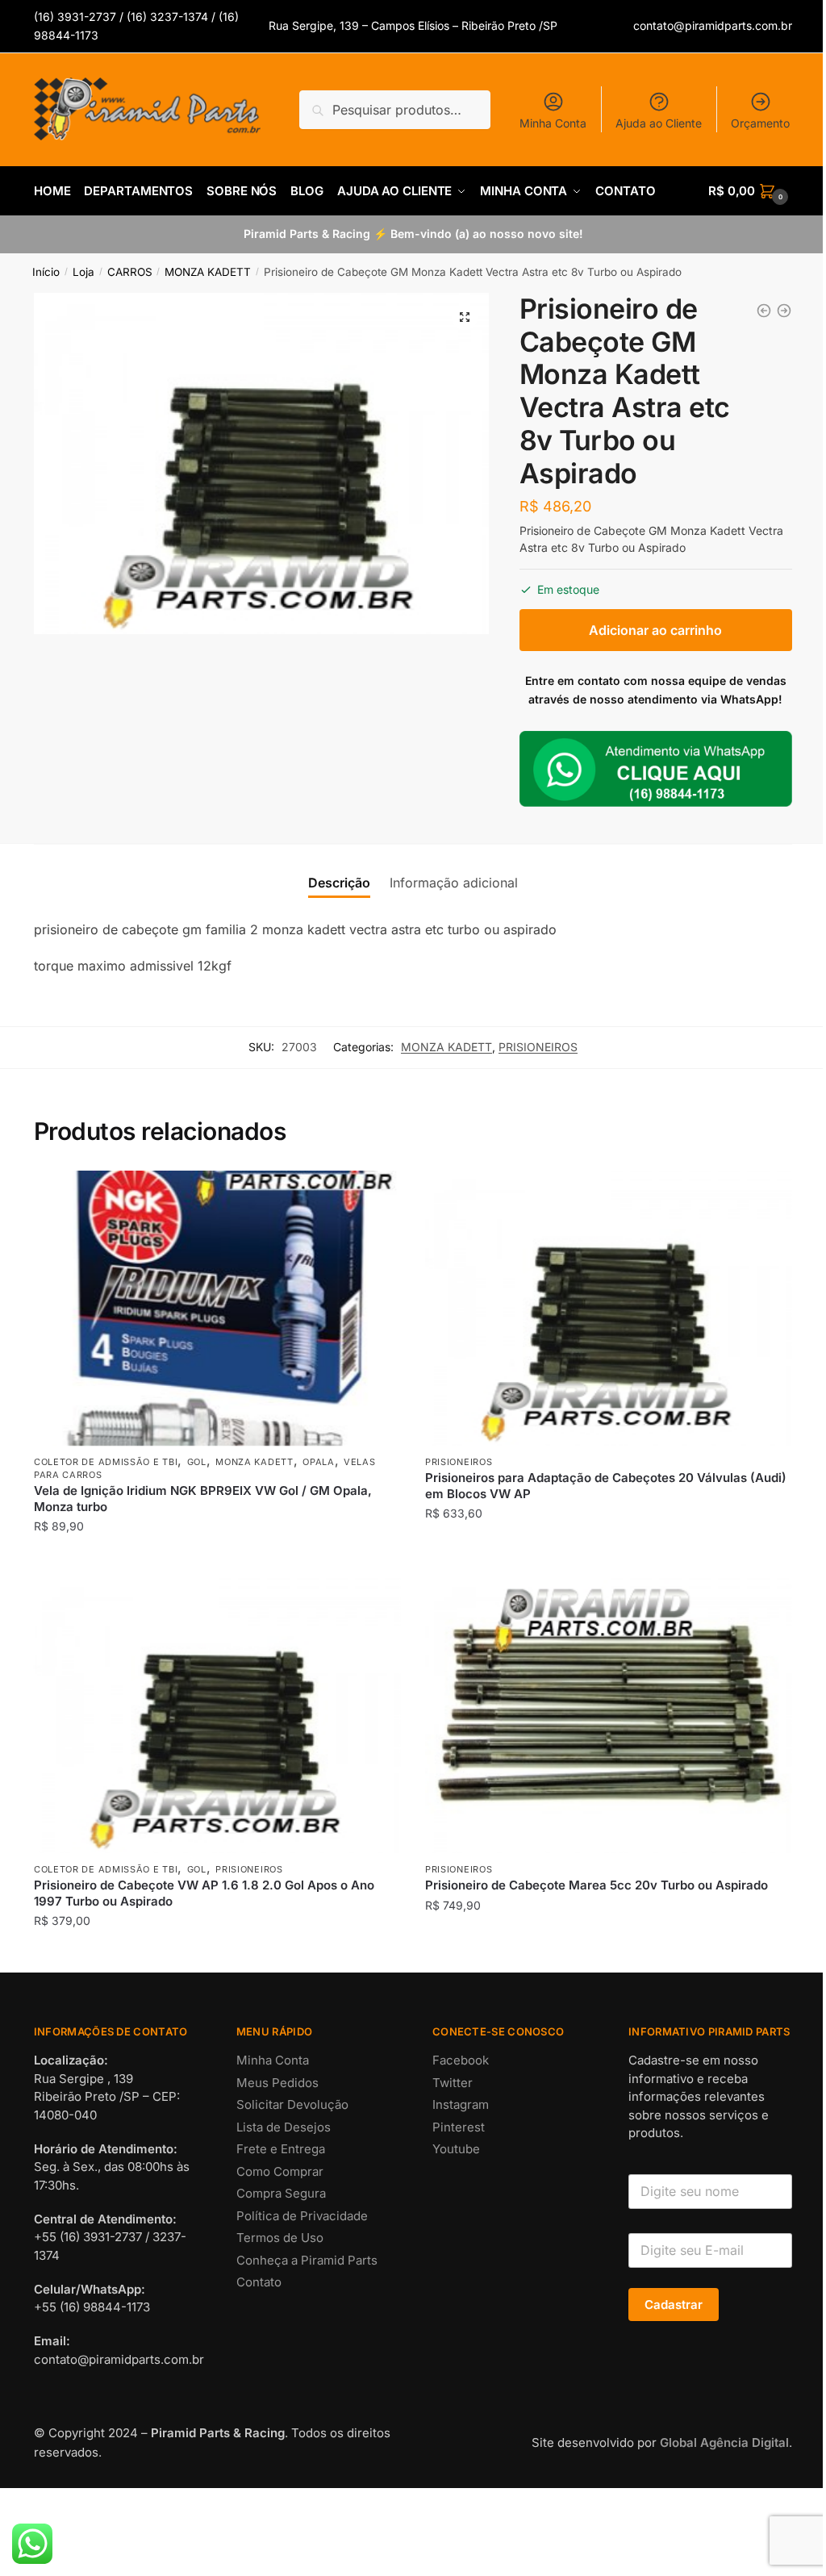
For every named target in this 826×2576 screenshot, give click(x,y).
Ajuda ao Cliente (659, 123)
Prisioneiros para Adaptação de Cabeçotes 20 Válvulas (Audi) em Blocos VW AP (606, 1486)
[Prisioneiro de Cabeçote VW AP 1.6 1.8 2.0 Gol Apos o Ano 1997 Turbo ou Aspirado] (217, 1716)
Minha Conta (553, 123)
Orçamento (760, 123)
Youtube (456, 2149)
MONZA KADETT (208, 272)
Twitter (453, 2083)
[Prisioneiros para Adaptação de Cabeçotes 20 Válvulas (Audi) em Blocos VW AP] (609, 1308)
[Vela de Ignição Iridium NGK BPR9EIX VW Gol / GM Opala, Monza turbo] (217, 1308)
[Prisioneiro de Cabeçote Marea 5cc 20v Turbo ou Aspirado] (609, 1716)
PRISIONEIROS (538, 1047)
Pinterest (459, 2127)
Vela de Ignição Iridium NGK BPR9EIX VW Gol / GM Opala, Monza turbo (203, 1499)
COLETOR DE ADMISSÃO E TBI (106, 1462)
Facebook (461, 2060)
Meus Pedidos (277, 2083)
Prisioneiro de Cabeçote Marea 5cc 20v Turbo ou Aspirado (597, 1885)
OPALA (319, 1462)
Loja (83, 272)
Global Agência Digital (724, 2442)
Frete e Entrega (281, 2149)
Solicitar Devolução (292, 2104)
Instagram (461, 2104)
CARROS (130, 272)
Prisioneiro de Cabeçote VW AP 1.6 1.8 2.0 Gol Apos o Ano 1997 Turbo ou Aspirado (204, 1893)
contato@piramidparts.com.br (713, 25)
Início (46, 272)
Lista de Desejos (284, 2127)
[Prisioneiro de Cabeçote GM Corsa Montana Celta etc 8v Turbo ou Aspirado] (764, 311)
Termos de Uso (280, 2238)
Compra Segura (281, 2193)
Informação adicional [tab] (454, 883)
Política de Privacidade (302, 2216)
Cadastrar (674, 2305)
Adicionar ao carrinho (655, 630)
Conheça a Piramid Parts (307, 2260)
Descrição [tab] (339, 883)
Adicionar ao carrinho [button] (217, 1559)
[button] (465, 317)
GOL (197, 1462)
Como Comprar (280, 2171)
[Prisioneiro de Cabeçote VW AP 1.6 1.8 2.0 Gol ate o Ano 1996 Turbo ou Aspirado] (784, 311)
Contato (259, 2282)
